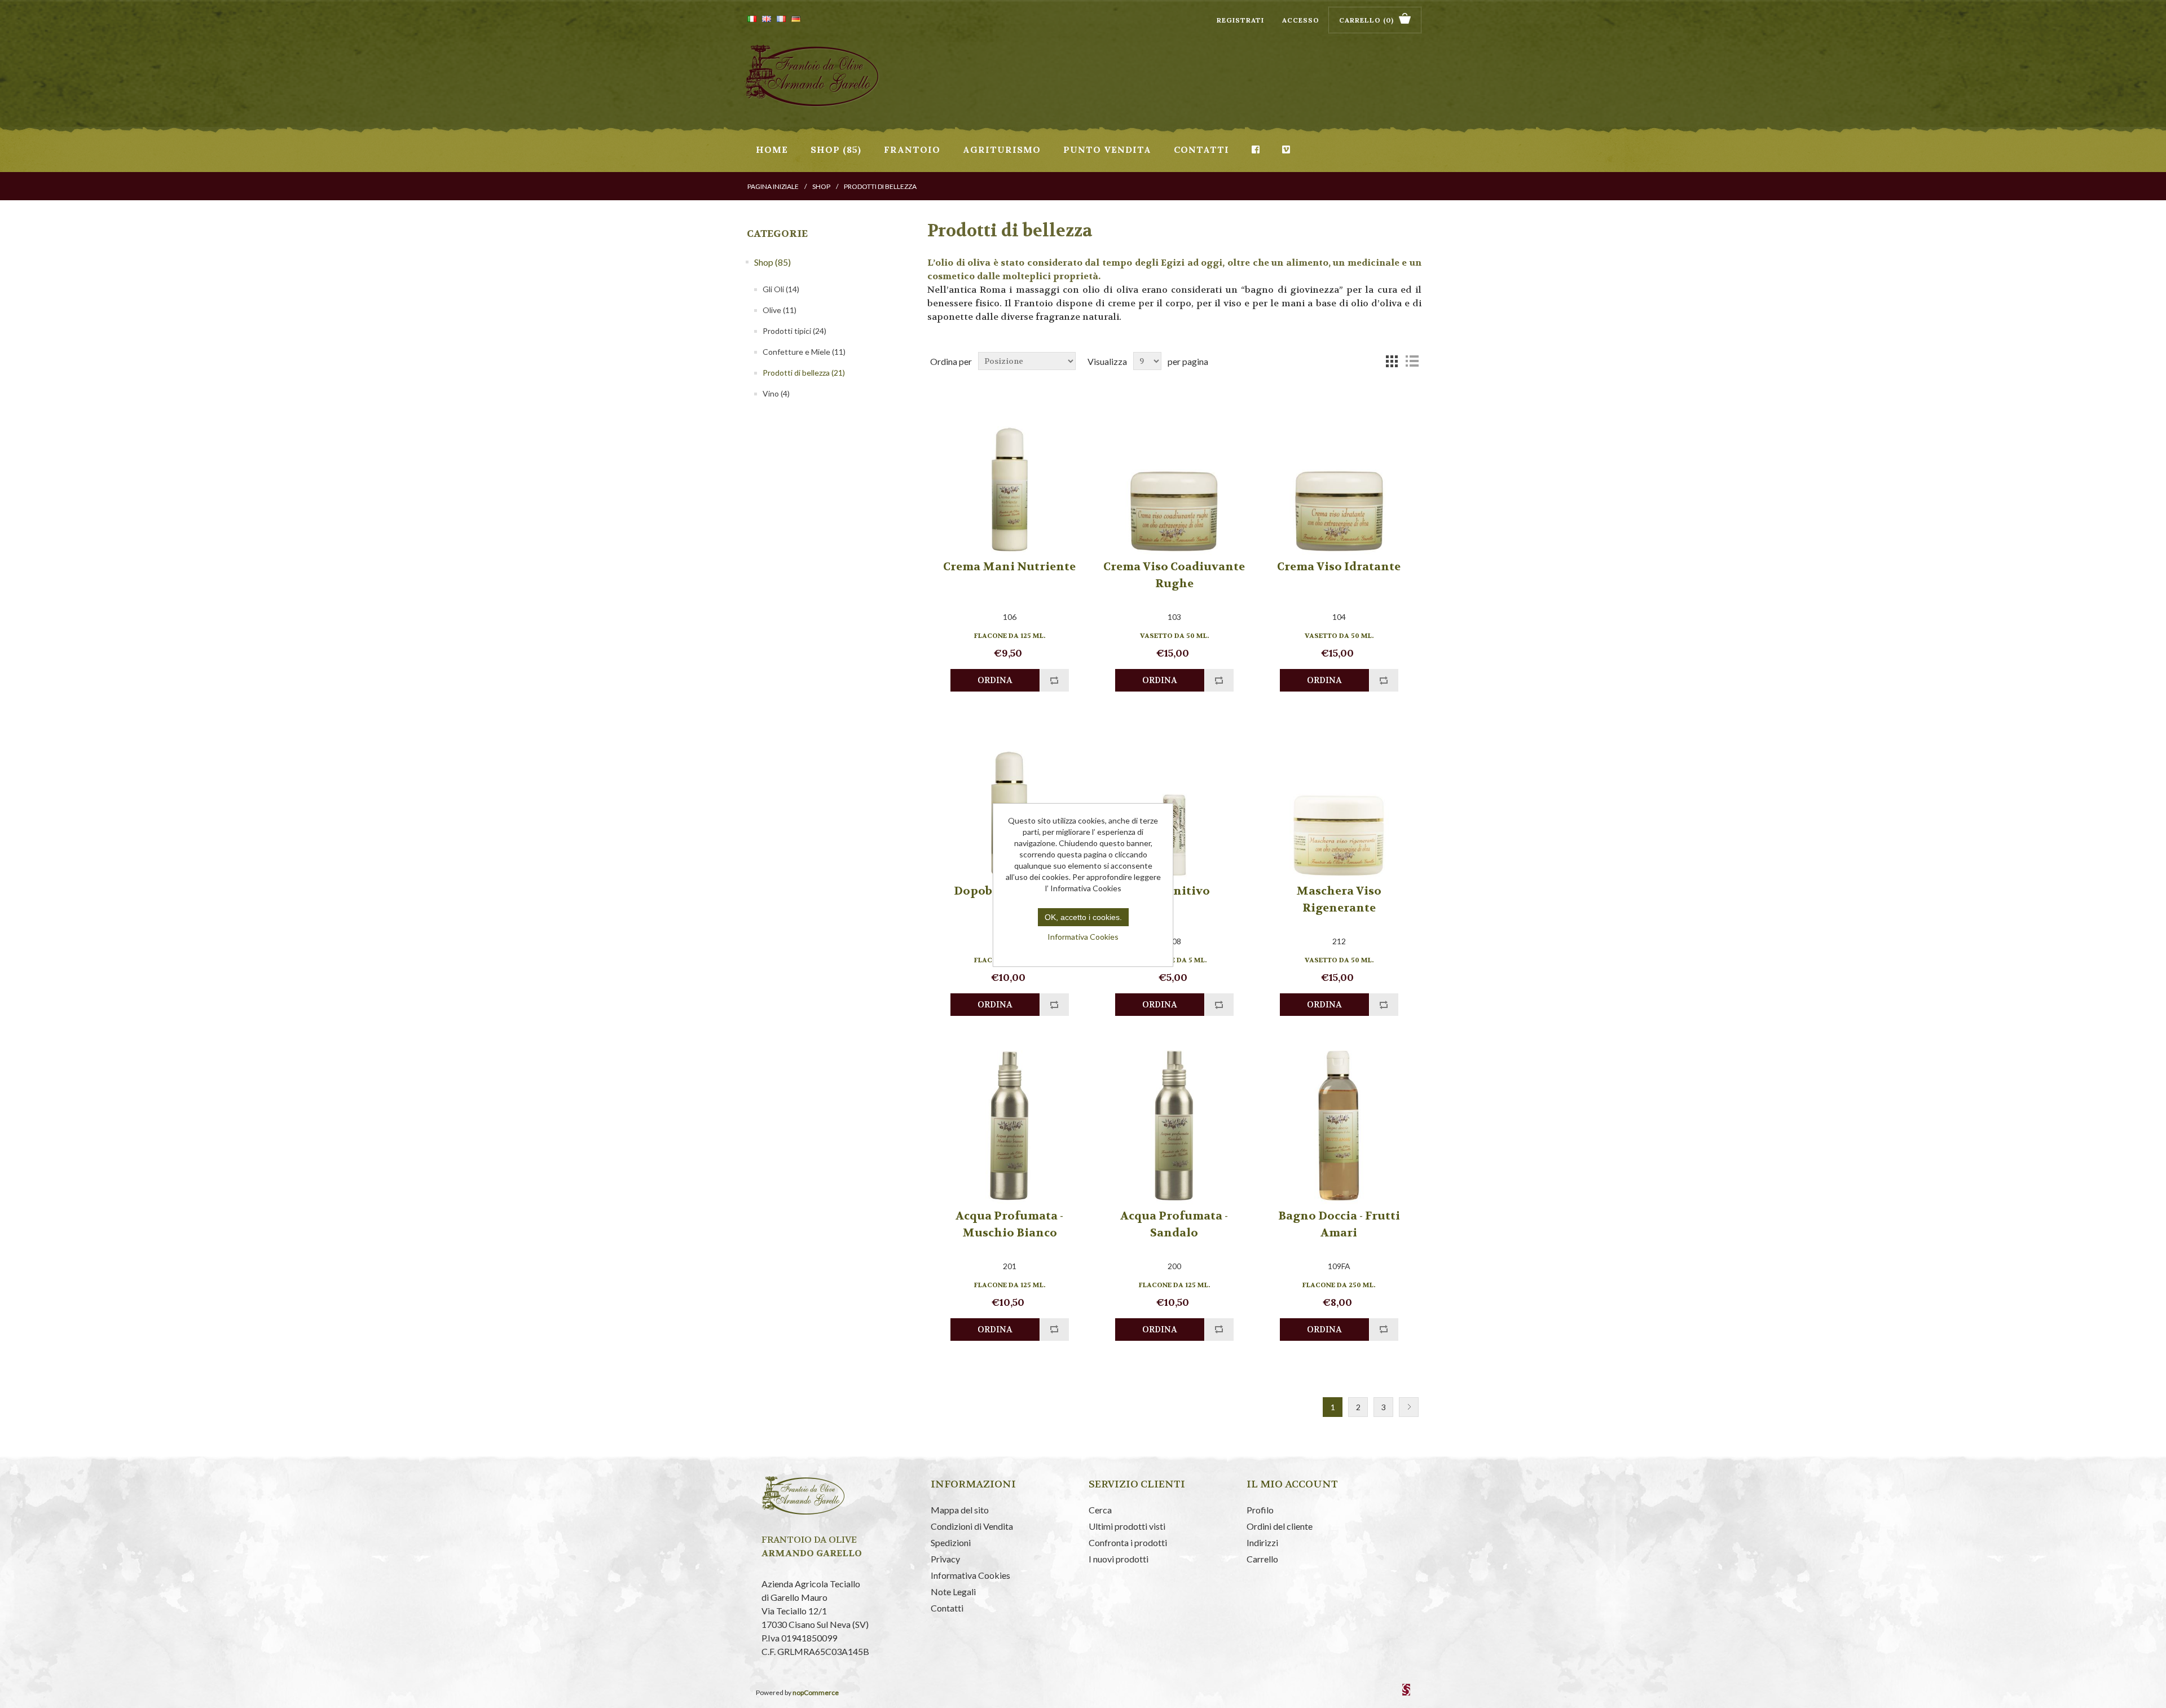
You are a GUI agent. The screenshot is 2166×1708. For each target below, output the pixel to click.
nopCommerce (816, 1692)
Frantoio (912, 149)
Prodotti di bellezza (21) (804, 373)
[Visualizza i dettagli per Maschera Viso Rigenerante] (1339, 800)
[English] (767, 19)
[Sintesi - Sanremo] (1406, 1693)
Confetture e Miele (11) (804, 352)
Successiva (1409, 1407)
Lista (1412, 361)
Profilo (1260, 1510)
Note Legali (953, 1592)
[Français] (781, 19)
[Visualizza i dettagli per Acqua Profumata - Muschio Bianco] (1009, 1124)
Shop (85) (836, 149)
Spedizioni (951, 1542)
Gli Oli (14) (781, 289)
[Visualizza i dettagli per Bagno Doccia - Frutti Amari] (1339, 1124)
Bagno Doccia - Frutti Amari (1339, 1224)
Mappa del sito (960, 1510)
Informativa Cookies (970, 1575)
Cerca (1100, 1510)
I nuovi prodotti (1119, 1559)
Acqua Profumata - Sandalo (1174, 1224)
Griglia (1392, 361)
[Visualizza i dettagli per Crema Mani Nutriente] (1009, 475)
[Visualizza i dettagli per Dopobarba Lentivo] (1009, 800)
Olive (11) (780, 310)
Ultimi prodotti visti (1127, 1526)
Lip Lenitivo (1174, 891)
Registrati (1240, 20)
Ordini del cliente (1280, 1526)
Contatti (1201, 149)
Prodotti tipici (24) (794, 331)
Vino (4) (776, 393)
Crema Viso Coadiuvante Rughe (1174, 575)
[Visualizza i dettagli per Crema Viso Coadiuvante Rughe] (1174, 475)
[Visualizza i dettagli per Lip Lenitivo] (1174, 800)
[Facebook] (1256, 149)
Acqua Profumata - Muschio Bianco (1009, 1224)
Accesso (1301, 20)
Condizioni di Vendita (972, 1526)
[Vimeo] (1286, 149)
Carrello (1262, 1559)
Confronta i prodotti (1128, 1542)
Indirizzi (1262, 1542)
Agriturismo (1002, 149)
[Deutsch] (796, 19)
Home (772, 149)
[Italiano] (752, 19)
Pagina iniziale (773, 186)
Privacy (945, 1559)
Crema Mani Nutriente (1009, 567)
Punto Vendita (1107, 149)
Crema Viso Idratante (1339, 567)
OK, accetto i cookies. (1083, 917)
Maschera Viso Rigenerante (1339, 899)
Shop (821, 186)
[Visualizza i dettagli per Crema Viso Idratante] (1339, 475)
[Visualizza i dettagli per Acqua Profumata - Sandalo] (1174, 1124)
